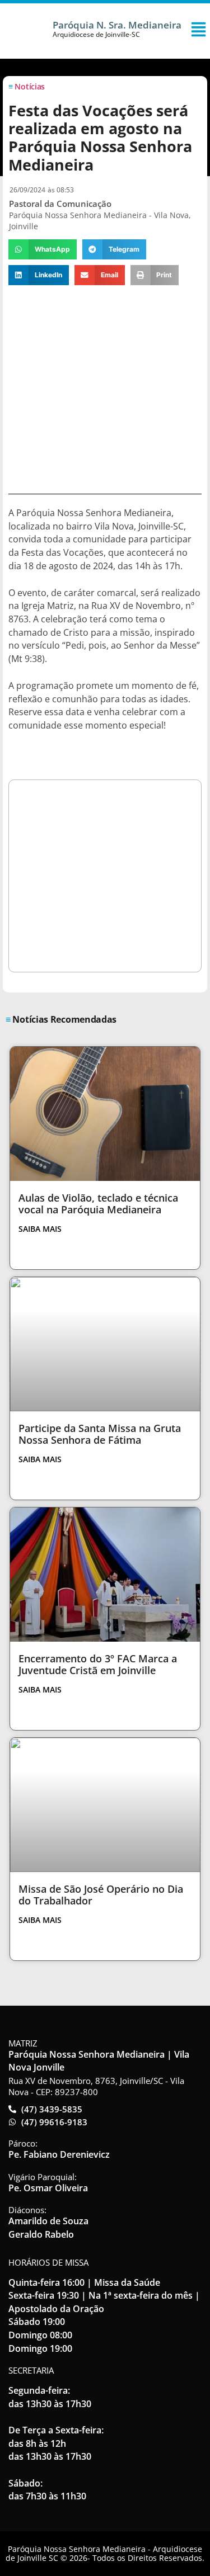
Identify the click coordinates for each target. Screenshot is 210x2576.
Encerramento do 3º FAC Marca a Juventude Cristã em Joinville (98, 1665)
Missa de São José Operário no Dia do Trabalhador (101, 1895)
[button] (43, 249)
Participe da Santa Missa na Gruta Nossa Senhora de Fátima (100, 1434)
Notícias (30, 86)
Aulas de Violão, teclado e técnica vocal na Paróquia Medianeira (98, 1204)
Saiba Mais (40, 1229)
